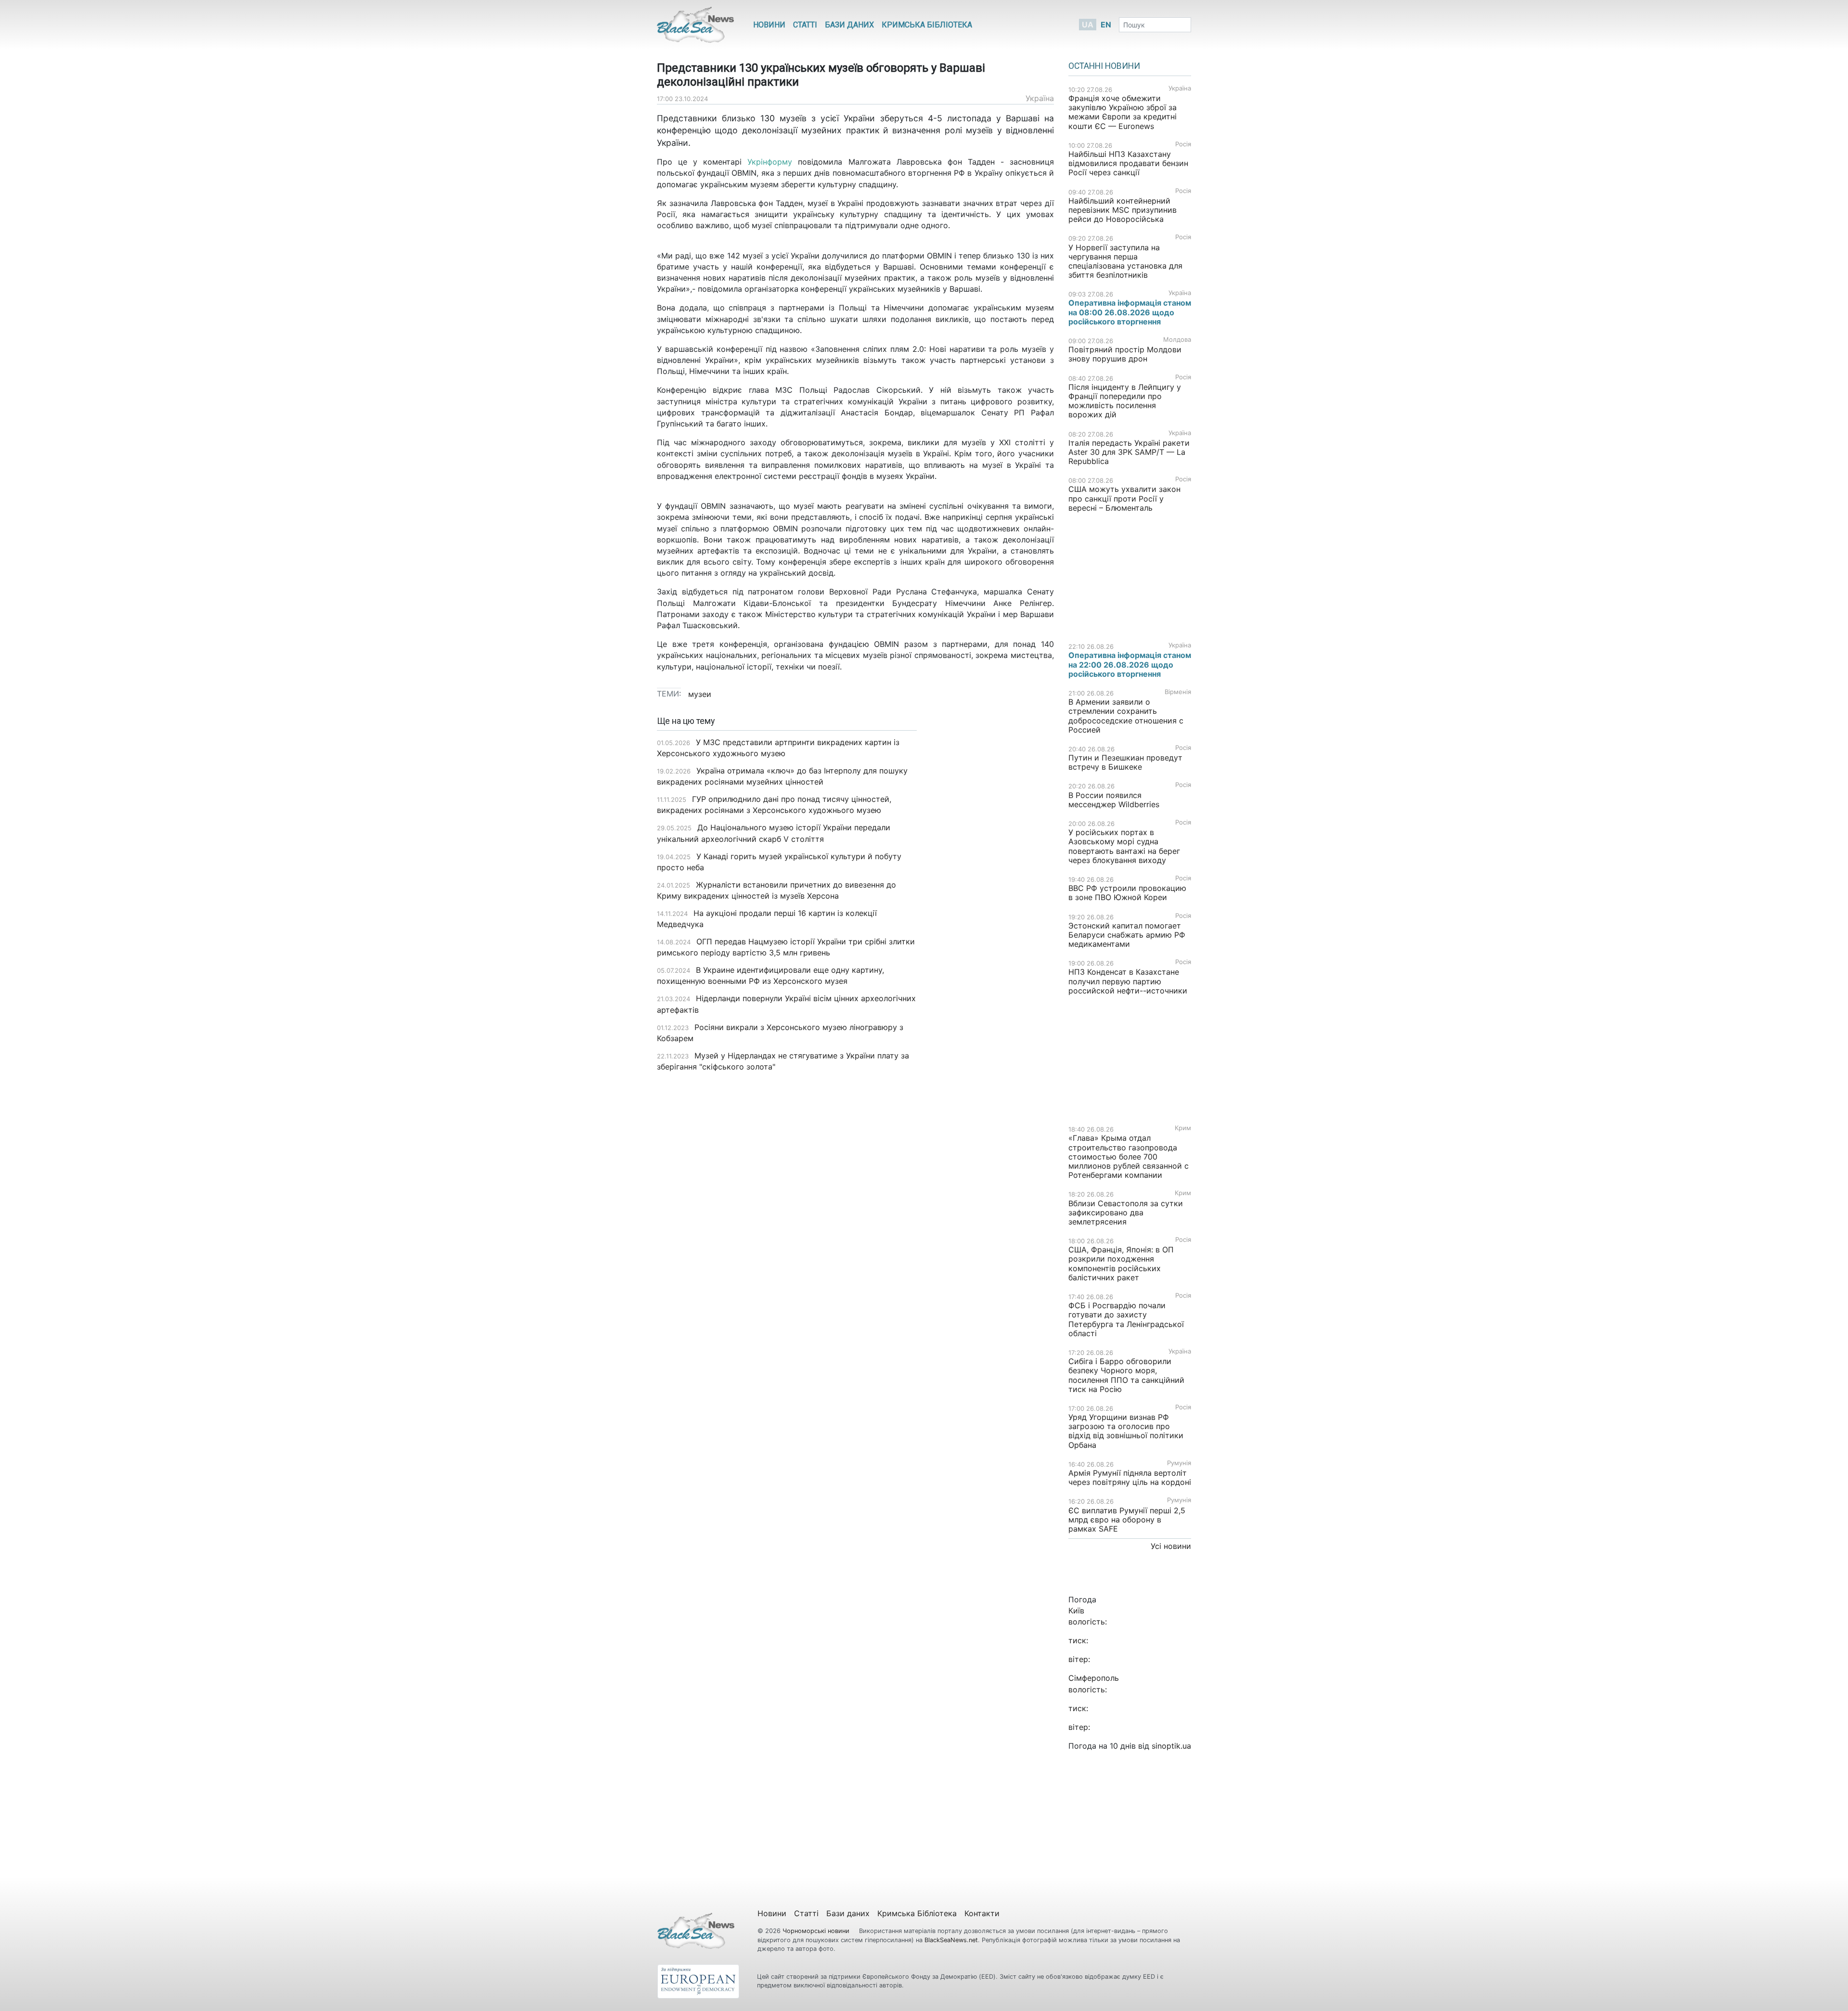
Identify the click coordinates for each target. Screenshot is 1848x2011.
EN (1106, 25)
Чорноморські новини (817, 1931)
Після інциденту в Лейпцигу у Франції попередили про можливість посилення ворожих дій (1125, 401)
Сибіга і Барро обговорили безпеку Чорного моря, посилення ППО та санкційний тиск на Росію (1126, 1375)
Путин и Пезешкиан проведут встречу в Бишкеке (1125, 762)
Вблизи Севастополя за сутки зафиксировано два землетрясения (1126, 1212)
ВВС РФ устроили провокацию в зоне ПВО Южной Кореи (1127, 893)
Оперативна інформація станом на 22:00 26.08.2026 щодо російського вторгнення (1130, 664)
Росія (1183, 144)
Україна (1040, 98)
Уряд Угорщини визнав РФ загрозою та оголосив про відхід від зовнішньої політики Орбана (1126, 1431)
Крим (1183, 1128)
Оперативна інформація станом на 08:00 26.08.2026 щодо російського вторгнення (1130, 312)
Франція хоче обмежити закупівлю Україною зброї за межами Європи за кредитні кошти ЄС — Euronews (1123, 112)
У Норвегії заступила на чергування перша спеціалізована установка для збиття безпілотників (1125, 261)
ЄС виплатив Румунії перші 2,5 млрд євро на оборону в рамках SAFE (1127, 1520)
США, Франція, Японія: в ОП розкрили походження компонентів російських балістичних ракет (1121, 1263)
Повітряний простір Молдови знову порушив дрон (1125, 354)
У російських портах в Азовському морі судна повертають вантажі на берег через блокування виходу (1124, 846)
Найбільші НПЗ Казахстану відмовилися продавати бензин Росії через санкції (1128, 163)
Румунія (1179, 1463)
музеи (700, 694)
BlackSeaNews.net (951, 1940)
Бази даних (849, 25)
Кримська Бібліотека (927, 25)
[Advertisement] (993, 868)
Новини (769, 25)
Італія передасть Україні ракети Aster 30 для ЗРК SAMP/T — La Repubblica (1129, 452)
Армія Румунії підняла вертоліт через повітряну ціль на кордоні (1130, 1477)
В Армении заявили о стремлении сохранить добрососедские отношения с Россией (1126, 716)
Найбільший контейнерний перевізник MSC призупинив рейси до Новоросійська (1123, 210)
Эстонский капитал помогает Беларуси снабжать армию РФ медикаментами (1127, 935)
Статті (805, 25)
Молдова (1177, 340)
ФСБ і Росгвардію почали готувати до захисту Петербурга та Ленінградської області (1126, 1319)
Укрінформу (773, 162)
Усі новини (1171, 1546)
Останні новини (1104, 66)
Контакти (982, 1913)
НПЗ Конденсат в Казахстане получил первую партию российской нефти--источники (1128, 981)
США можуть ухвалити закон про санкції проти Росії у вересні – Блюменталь (1124, 498)
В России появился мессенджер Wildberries (1114, 800)
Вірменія (1178, 692)
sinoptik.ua (1171, 1746)
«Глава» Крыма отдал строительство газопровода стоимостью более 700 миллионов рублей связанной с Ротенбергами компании (1129, 1156)
